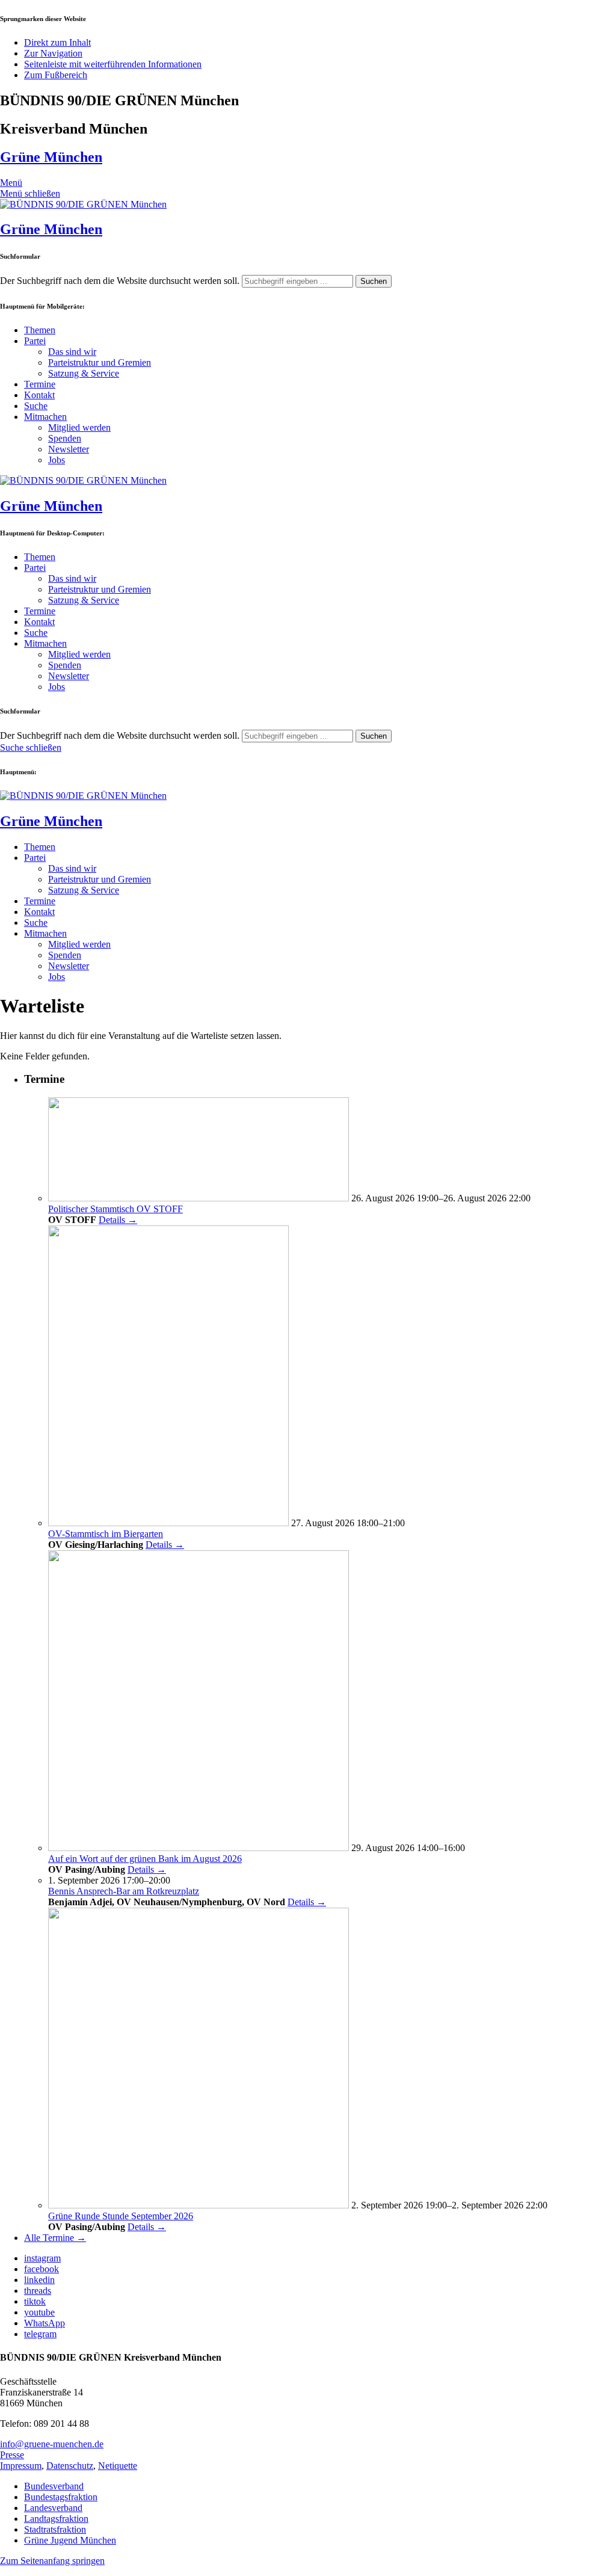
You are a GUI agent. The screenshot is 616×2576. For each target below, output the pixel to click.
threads (38, 2291)
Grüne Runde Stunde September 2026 (121, 2216)
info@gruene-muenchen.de (52, 2444)
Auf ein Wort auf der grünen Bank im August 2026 (145, 1859)
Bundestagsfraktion (61, 2497)
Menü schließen (30, 193)
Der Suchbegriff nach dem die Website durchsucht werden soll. (120, 281)
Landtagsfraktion (56, 2519)
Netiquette (118, 2466)
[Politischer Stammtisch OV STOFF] (199, 1198)
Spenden (65, 438)
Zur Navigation (53, 53)
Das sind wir (72, 352)
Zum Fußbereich (56, 75)
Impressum (21, 2466)
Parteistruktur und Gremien (100, 362)
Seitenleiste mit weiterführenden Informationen (113, 64)
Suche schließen (31, 747)
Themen (40, 330)
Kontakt (39, 395)
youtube (39, 2312)
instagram (42, 2258)
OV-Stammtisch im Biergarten (106, 1534)
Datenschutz (70, 2466)
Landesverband (53, 2508)
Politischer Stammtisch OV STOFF (115, 1209)
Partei (35, 341)
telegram (40, 2334)
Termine (40, 384)
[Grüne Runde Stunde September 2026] (199, 2205)
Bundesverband (54, 2486)
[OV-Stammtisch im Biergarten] (168, 1523)
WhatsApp (45, 2323)
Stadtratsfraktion (55, 2529)
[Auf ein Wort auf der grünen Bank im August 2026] (199, 1848)
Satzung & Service (84, 373)
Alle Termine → (55, 2238)
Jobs (57, 460)
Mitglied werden (79, 427)
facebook (42, 2269)
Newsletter (69, 449)
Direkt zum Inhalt (57, 42)
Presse (12, 2455)
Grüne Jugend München (70, 2540)
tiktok (35, 2301)
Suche (36, 406)
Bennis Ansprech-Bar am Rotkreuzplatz (124, 1891)
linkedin (39, 2280)
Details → (118, 1220)
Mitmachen (45, 417)
